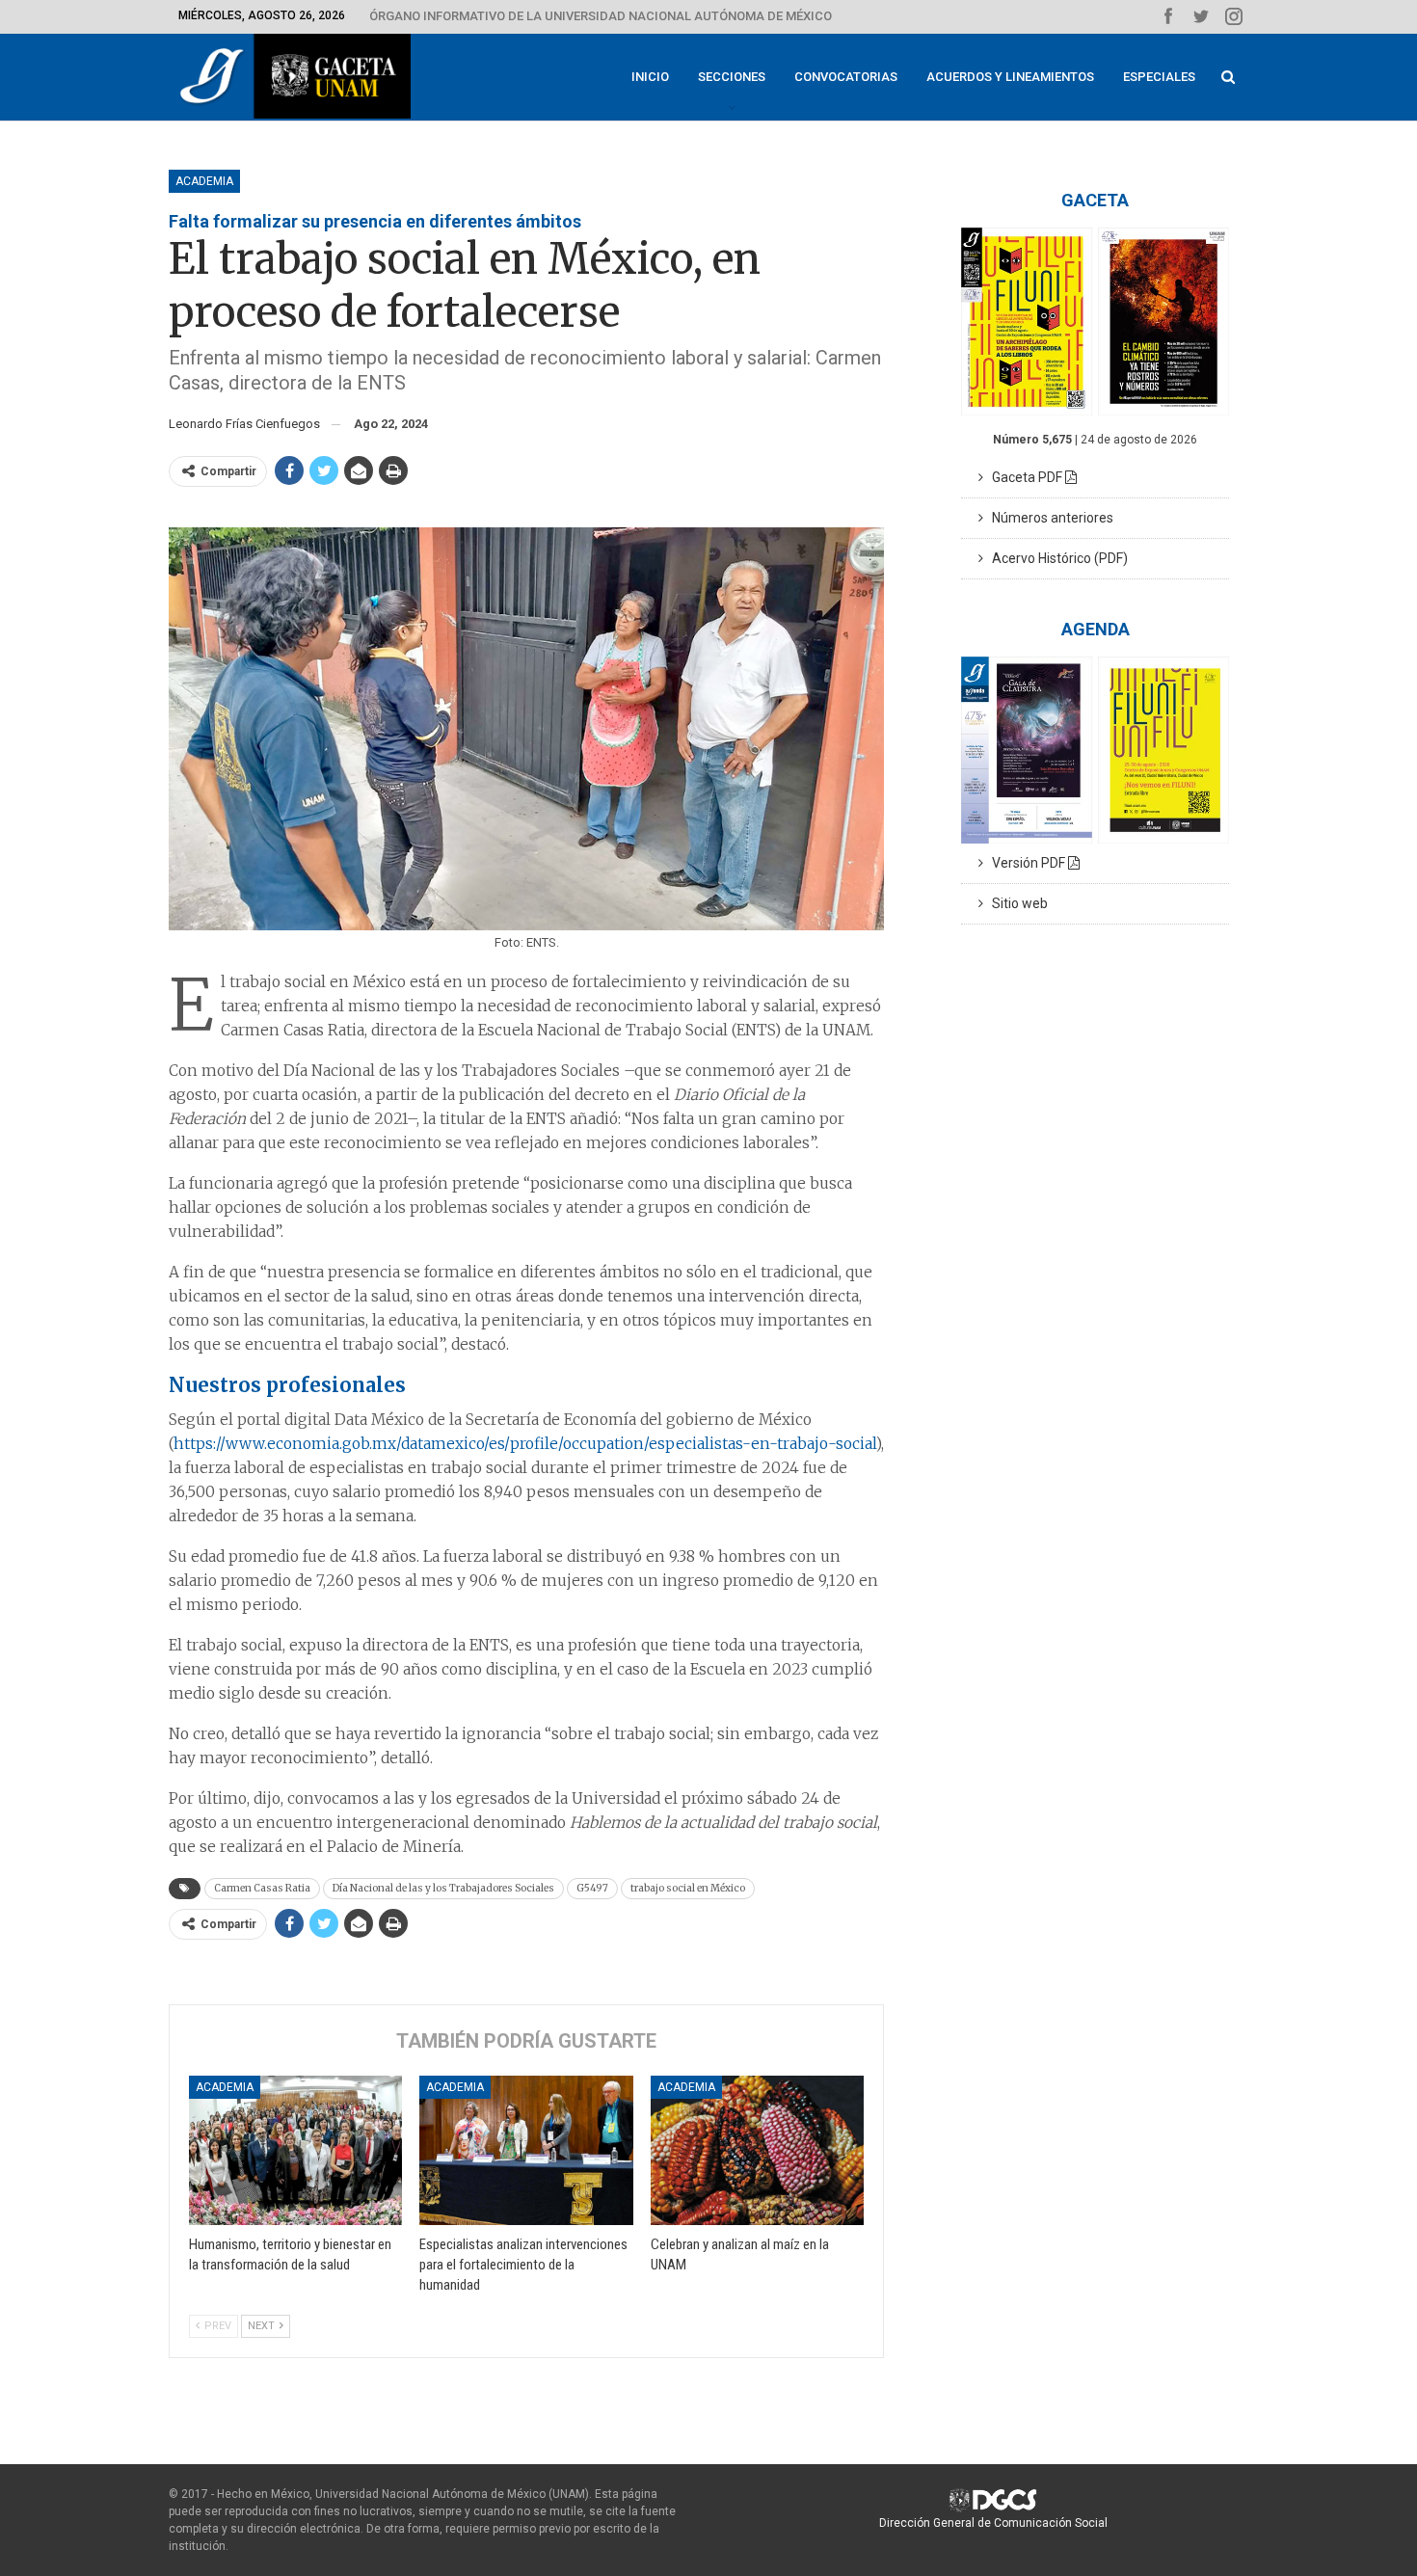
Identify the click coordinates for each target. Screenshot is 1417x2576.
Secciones (732, 77)
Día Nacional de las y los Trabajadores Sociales (443, 1888)
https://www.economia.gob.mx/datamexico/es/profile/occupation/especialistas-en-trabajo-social (525, 1444)
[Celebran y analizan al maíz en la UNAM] (757, 2150)
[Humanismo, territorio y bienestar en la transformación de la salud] (295, 2150)
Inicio (650, 77)
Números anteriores (1048, 518)
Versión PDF (1026, 863)
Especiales (1159, 77)
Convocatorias (846, 77)
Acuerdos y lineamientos (1010, 77)
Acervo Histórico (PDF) (1056, 558)
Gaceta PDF (1024, 477)
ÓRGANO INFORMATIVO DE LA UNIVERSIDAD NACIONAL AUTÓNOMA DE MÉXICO (601, 16)
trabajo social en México (688, 1888)
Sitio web (1016, 903)
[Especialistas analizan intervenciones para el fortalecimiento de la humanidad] (526, 2150)
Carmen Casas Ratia (262, 1888)
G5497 (592, 1888)
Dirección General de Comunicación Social (993, 2523)
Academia (204, 181)
